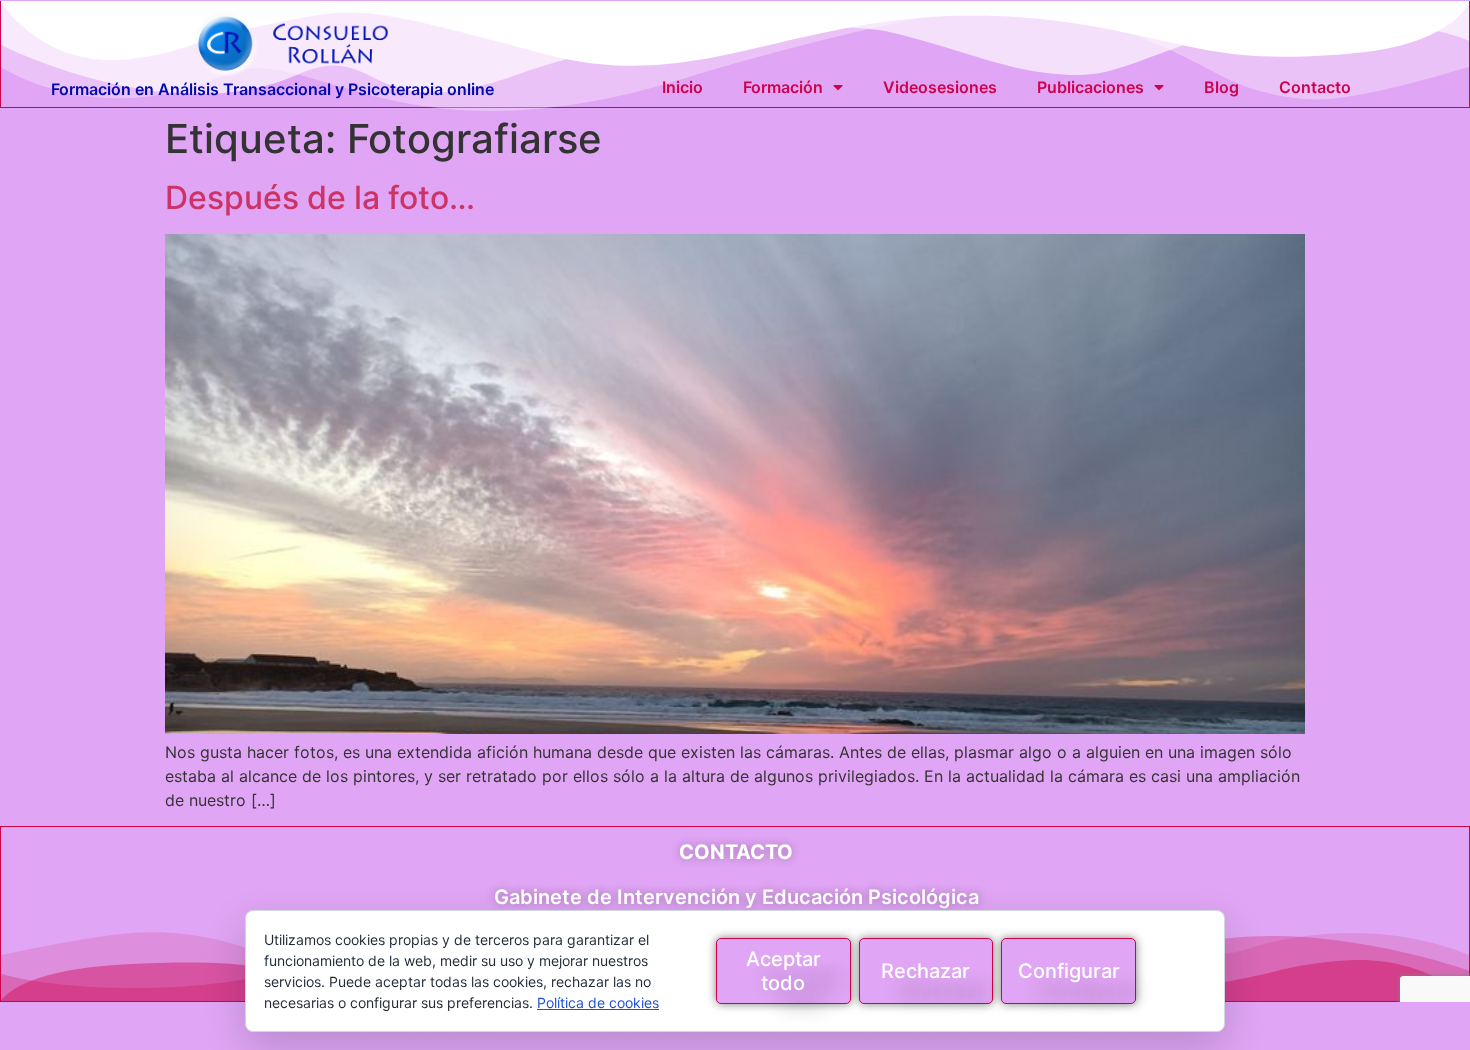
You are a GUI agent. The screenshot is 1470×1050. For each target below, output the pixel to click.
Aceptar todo (783, 971)
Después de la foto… (320, 197)
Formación (783, 87)
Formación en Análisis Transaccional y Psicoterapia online (272, 89)
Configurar (1069, 971)
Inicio (682, 87)
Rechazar (925, 971)
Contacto (1315, 87)
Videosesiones (940, 87)
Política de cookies (598, 1002)
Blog (1221, 87)
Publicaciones (1090, 87)
